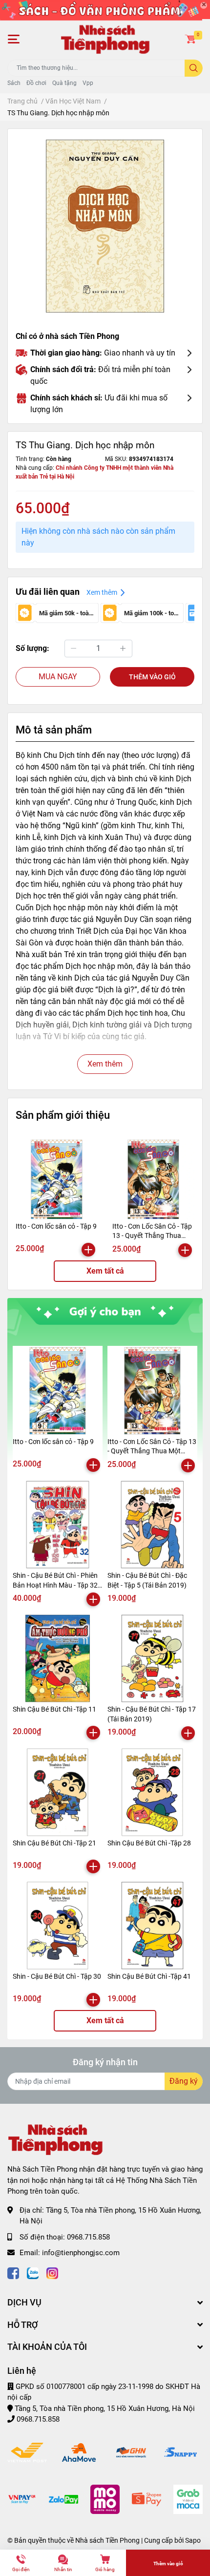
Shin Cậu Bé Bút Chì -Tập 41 (149, 1976)
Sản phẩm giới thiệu (63, 1115)
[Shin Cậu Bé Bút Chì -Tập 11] (58, 1658)
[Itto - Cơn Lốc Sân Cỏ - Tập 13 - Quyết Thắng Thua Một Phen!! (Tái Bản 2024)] (153, 1179)
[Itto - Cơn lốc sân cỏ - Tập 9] (57, 1179)
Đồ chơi (36, 83)
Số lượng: (32, 648)
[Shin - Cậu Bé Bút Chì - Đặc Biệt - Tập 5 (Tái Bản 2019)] (152, 1525)
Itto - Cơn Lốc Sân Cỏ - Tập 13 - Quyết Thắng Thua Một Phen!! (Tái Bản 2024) (152, 1236)
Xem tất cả (105, 1271)
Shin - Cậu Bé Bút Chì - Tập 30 (57, 1976)
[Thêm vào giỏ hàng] (88, 1250)
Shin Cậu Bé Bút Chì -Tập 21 (54, 1843)
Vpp (88, 83)
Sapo (193, 2540)
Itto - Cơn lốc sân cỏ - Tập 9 (56, 1226)
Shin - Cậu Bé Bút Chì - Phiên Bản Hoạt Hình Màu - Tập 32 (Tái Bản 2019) (55, 1585)
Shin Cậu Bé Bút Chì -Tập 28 (149, 1843)
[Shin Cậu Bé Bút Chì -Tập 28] (152, 1792)
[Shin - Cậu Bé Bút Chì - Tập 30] (58, 1926)
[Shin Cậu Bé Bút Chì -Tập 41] (152, 1926)
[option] (105, 226)
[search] (194, 68)
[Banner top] (105, 10)
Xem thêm (105, 1064)
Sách (14, 83)
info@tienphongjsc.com (81, 2253)
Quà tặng (64, 83)
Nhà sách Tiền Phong (107, 2540)
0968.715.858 (88, 2237)
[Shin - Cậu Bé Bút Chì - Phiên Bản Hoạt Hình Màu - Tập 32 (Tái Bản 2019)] (58, 1525)
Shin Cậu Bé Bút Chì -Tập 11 (54, 1709)
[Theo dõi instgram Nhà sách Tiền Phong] (52, 2272)
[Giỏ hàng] (190, 39)
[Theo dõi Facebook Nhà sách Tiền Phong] (13, 2272)
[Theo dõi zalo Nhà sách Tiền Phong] (33, 2272)
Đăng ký (184, 2081)
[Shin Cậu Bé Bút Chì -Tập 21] (58, 1792)
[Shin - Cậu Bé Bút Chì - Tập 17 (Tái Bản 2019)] (152, 1658)
